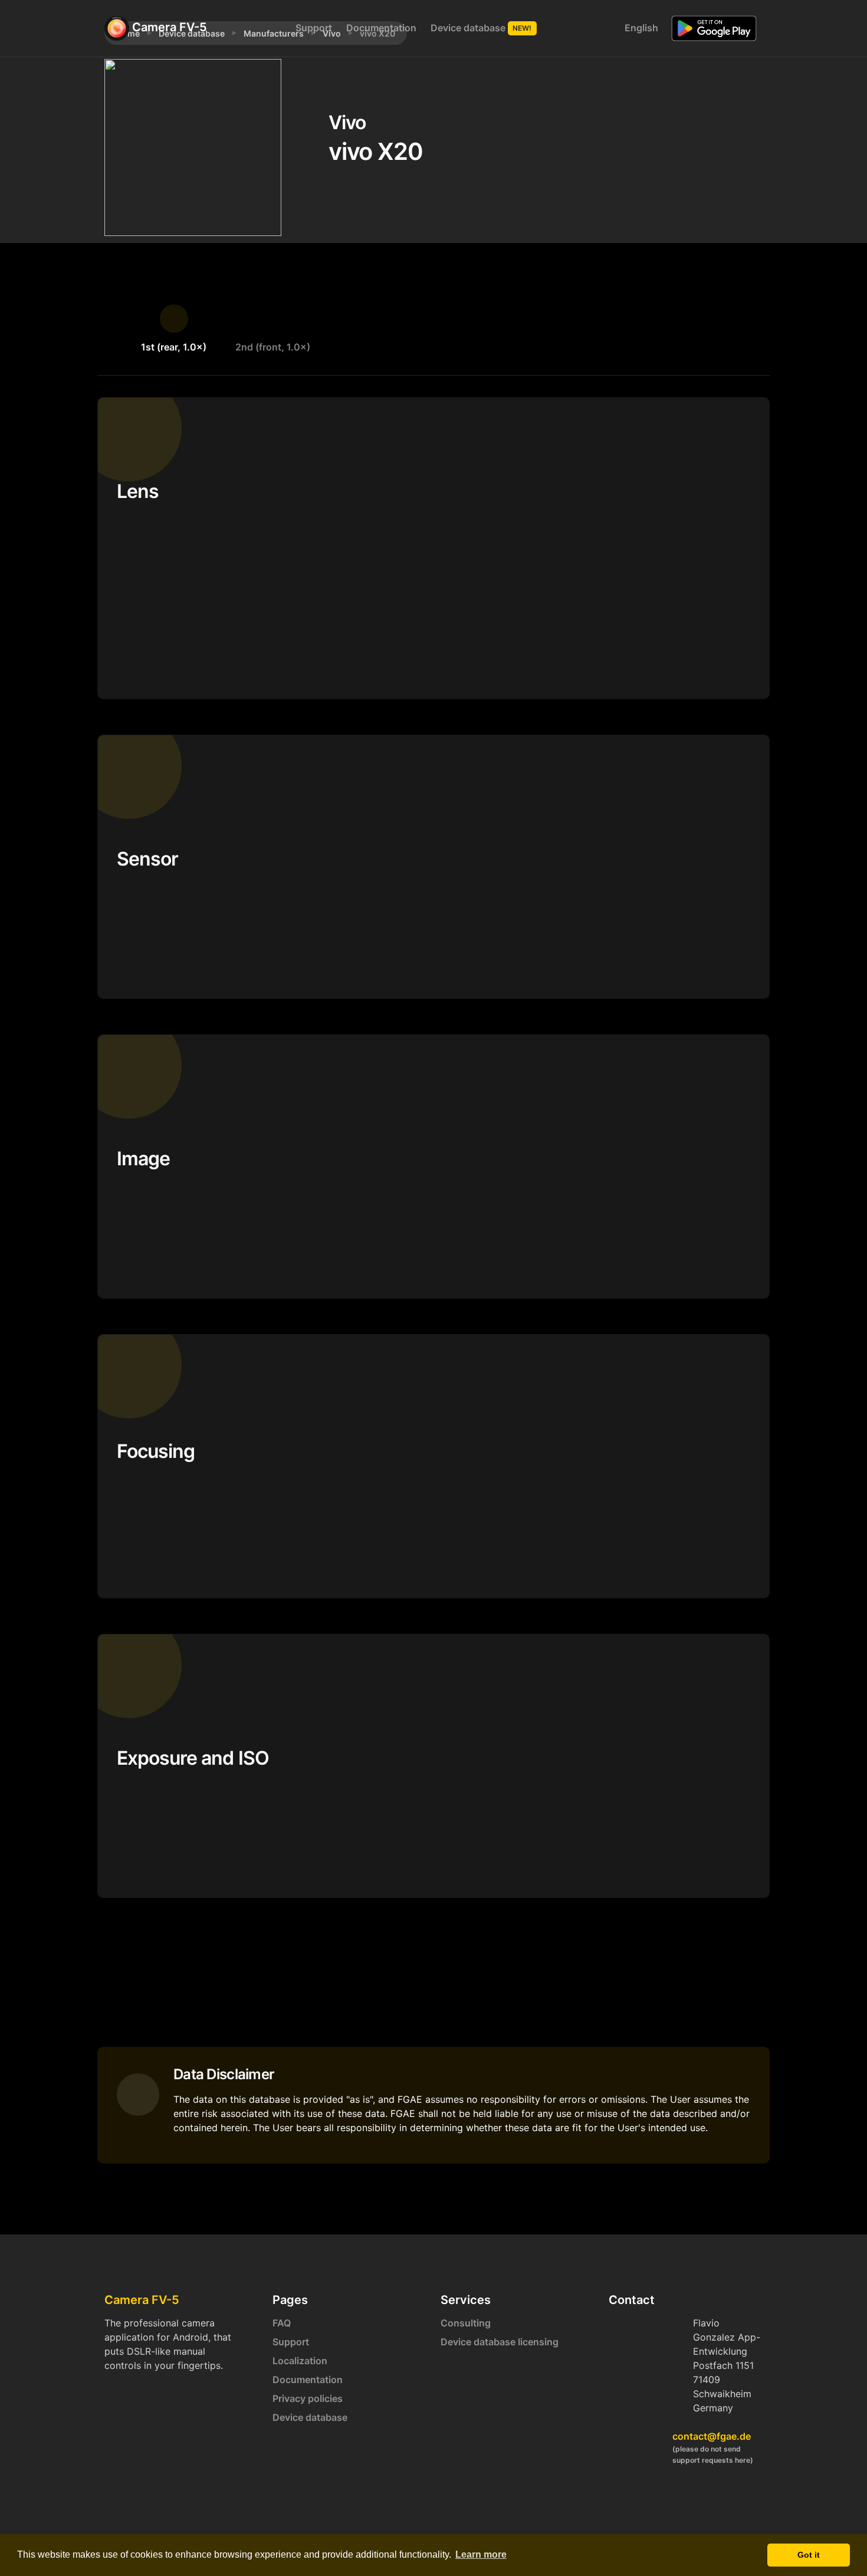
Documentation (381, 28)
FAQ (282, 2323)
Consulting (466, 2323)
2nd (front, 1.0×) (273, 347)
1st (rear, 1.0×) (174, 347)
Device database (481, 28)
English (640, 28)
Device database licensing (500, 2342)
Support (314, 28)
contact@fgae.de (712, 2436)
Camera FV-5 (168, 27)
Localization (300, 2361)
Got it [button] (809, 2555)
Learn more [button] (481, 2554)
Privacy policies (308, 2398)
